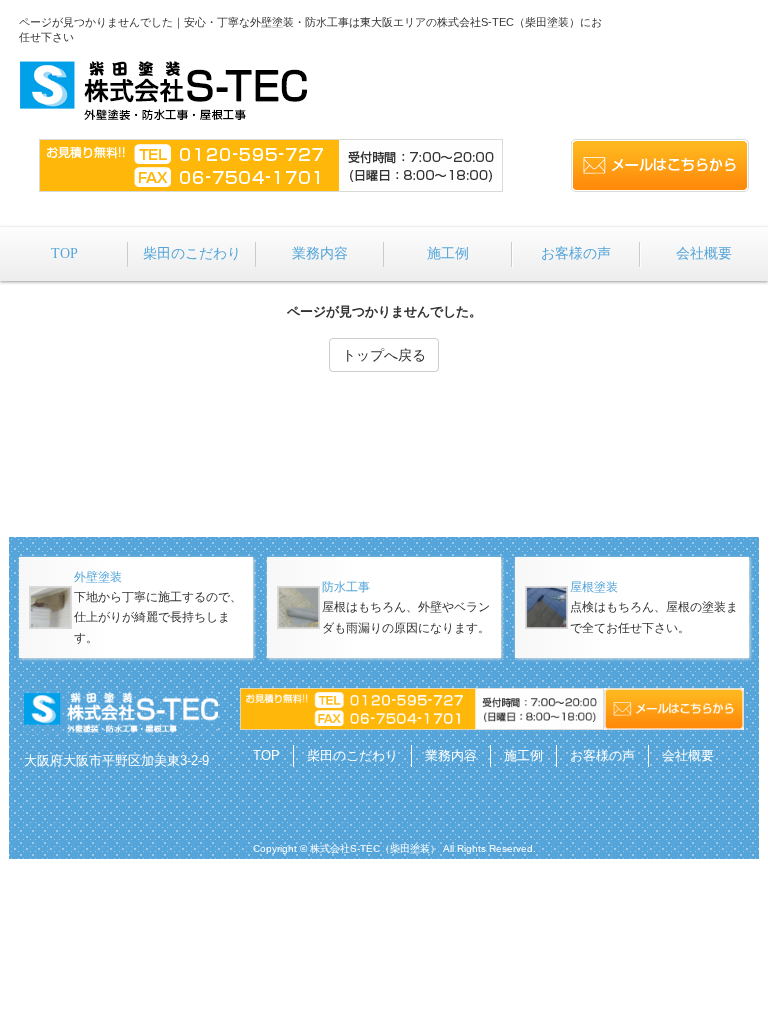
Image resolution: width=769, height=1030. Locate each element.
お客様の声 (602, 755)
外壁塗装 (98, 577)
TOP (266, 755)
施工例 (523, 755)
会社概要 (688, 755)
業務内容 (451, 755)
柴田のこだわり (352, 755)
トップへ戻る (384, 355)
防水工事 (346, 587)
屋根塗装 (594, 587)
